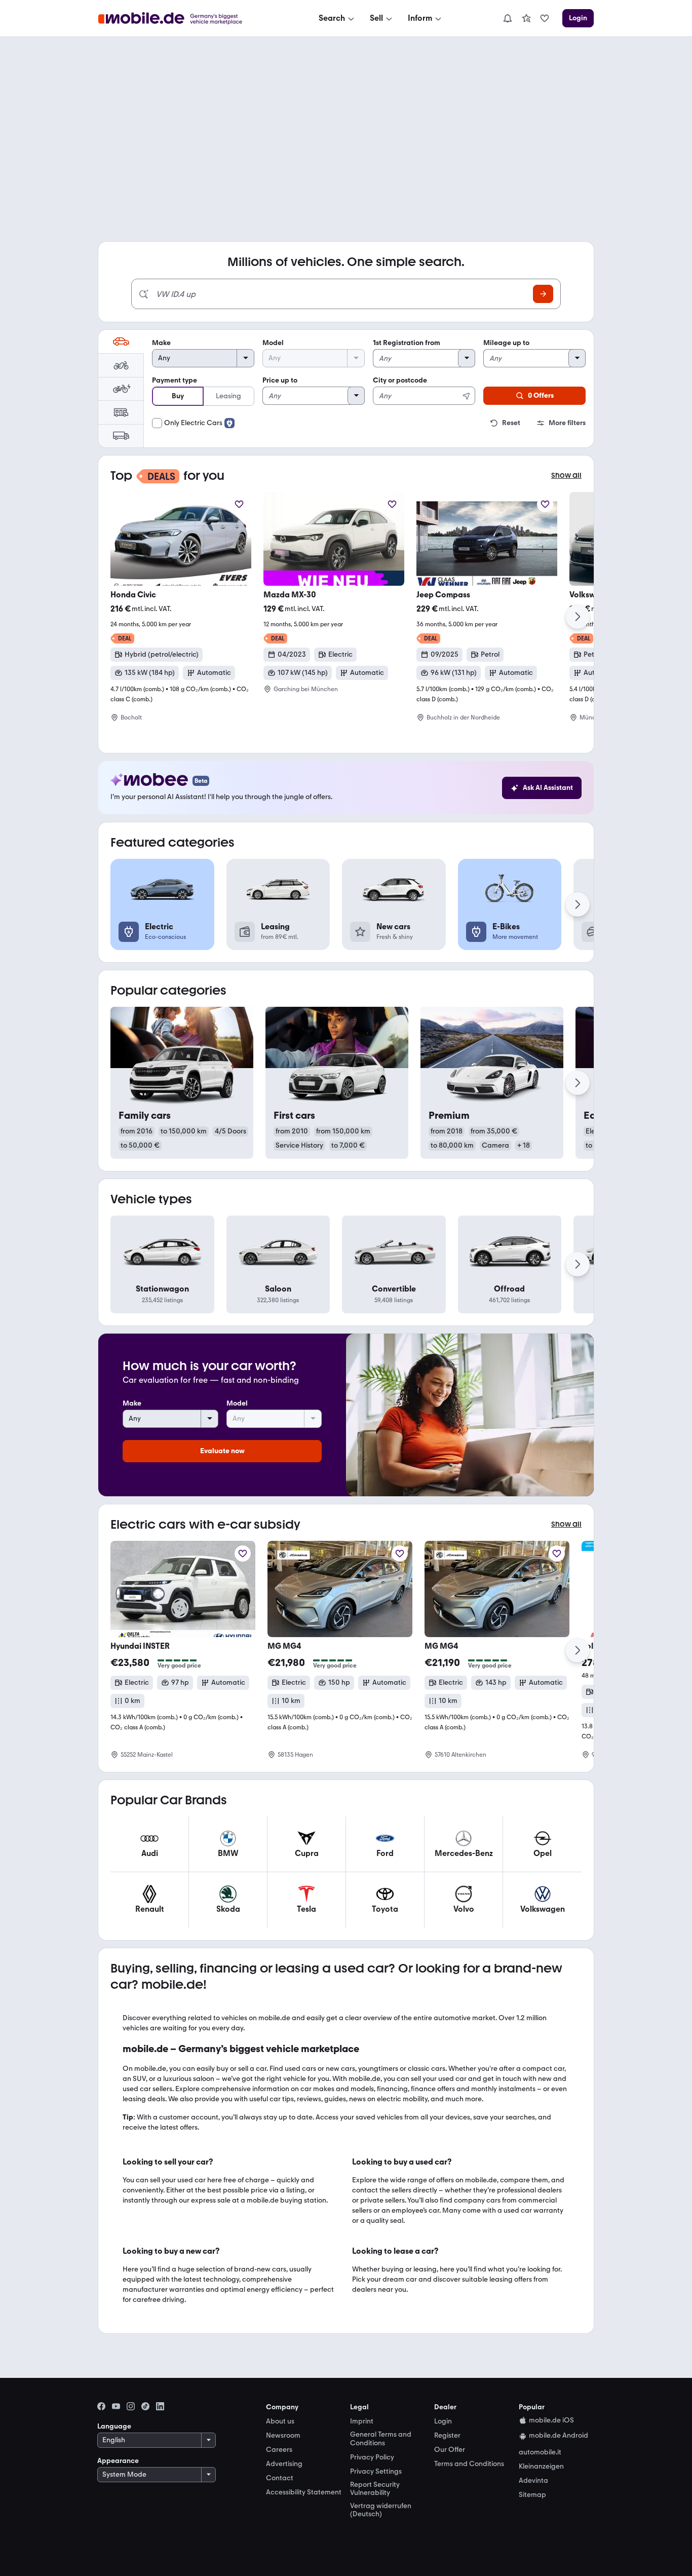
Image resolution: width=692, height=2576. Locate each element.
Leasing (228, 396)
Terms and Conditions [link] (469, 2464)
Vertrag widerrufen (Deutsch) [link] (381, 2510)
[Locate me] (467, 396)
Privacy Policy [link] (372, 2457)
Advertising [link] (284, 2464)
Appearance (118, 2461)
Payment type (175, 380)
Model (273, 343)
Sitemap (532, 2495)
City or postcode (400, 380)
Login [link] (443, 2421)
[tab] (121, 342)
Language (114, 2426)
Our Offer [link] (450, 2450)
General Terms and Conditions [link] (381, 2439)
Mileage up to (506, 343)
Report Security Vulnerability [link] (375, 2489)
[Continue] (578, 617)
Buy (178, 396)
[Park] (243, 1554)
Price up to (280, 380)
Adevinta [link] (533, 2481)
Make (161, 343)
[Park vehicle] (239, 504)
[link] (526, 18)
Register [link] (447, 2436)
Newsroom (283, 2435)
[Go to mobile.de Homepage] (181, 18)
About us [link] (280, 2421)
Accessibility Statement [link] (304, 2492)
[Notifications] (508, 18)
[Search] (543, 294)
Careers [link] (279, 2450)
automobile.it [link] (540, 2452)
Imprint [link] (362, 2421)
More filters (567, 423)
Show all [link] (566, 476)
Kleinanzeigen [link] (541, 2467)
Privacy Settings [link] (376, 2472)
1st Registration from (407, 343)
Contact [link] (280, 2478)
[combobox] (424, 390)
